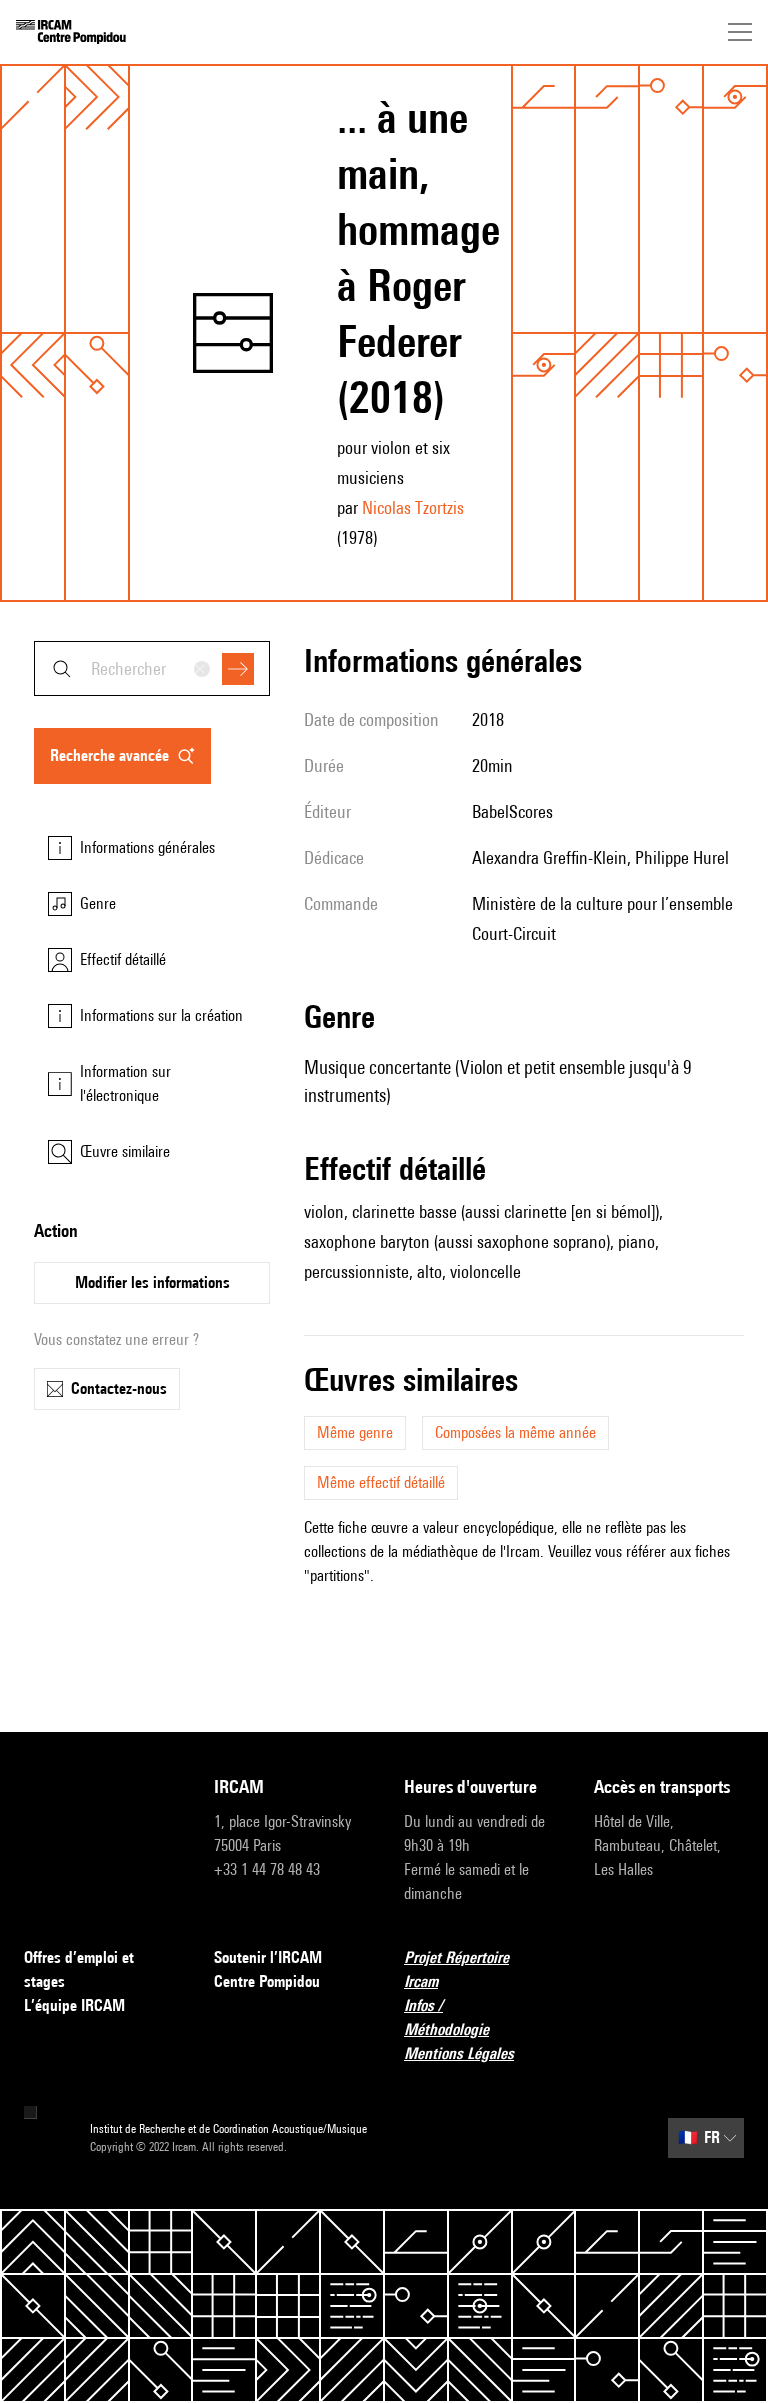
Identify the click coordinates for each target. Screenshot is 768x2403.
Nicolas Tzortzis (413, 507)
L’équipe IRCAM (74, 2005)
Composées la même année (515, 1432)
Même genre (355, 1432)
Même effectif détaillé (381, 1482)
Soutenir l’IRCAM (268, 1957)
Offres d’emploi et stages (79, 1969)
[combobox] (152, 668)
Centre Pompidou (267, 1981)
